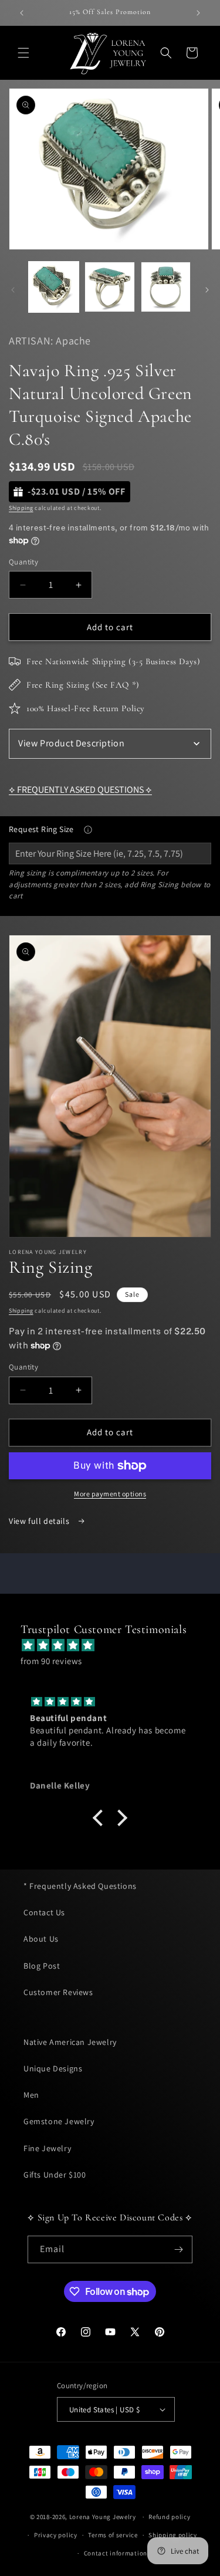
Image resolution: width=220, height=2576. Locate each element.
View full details (40, 1521)
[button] (23, 53)
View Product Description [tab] (71, 743)
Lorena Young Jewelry (103, 2517)
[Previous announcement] (22, 13)
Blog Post (42, 1966)
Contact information (116, 2553)
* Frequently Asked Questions (80, 1886)
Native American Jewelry (70, 2042)
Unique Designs (53, 2068)
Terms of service (113, 2535)
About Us (41, 1939)
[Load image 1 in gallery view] (54, 287)
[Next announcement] (198, 13)
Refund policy (169, 2517)
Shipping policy (173, 2535)
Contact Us (44, 1912)
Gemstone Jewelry (59, 2121)
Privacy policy (56, 2535)
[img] (116, 1645)
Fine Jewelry (47, 2148)
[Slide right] (207, 290)
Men (31, 2095)
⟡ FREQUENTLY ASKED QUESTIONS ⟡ (80, 790)
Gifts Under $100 (55, 2175)
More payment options (110, 1494)
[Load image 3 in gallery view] (166, 287)
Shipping (21, 508)
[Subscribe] (179, 2249)
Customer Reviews (58, 1992)
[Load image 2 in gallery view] (109, 287)
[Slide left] (13, 290)
